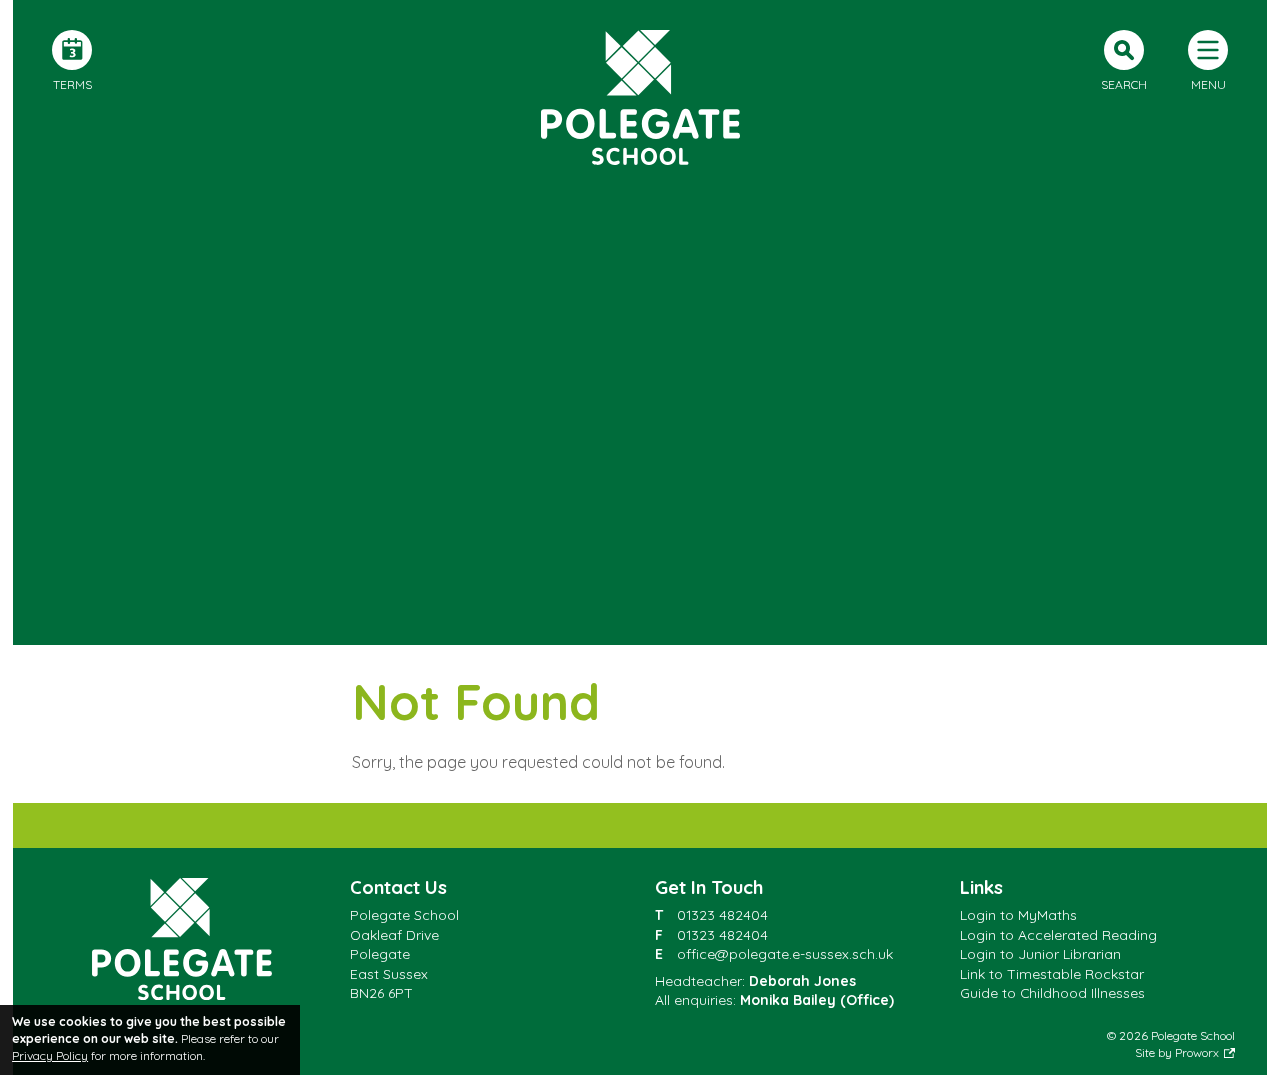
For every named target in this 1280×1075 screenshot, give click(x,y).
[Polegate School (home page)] (640, 97)
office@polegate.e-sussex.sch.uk (785, 953)
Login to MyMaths (1018, 914)
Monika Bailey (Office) (817, 999)
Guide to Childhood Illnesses (1052, 992)
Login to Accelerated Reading (1058, 934)
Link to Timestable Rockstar (1052, 973)
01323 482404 (722, 914)
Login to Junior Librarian (1040, 953)
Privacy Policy (50, 1055)
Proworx (1197, 1052)
